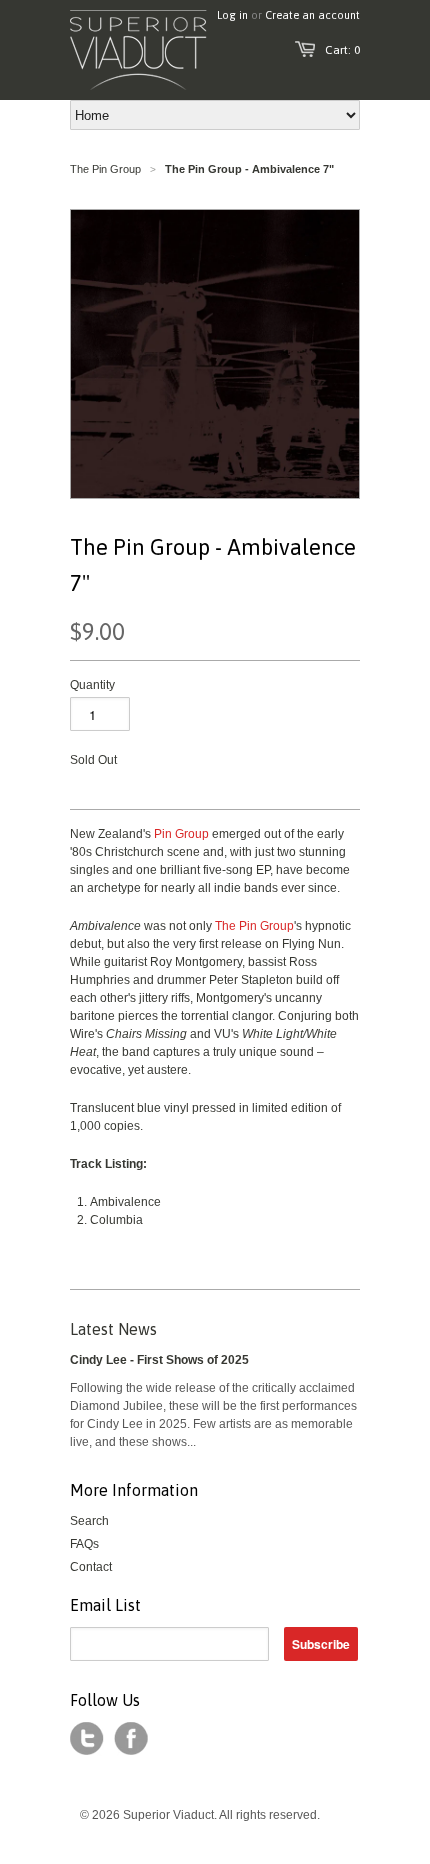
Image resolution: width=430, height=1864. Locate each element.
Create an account (312, 15)
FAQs (84, 1544)
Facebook (131, 1739)
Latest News (113, 1329)
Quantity (92, 685)
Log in (232, 15)
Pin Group (181, 834)
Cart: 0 (342, 50)
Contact (91, 1567)
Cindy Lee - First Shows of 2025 (159, 1360)
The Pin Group (105, 169)
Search (89, 1521)
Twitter (87, 1739)
